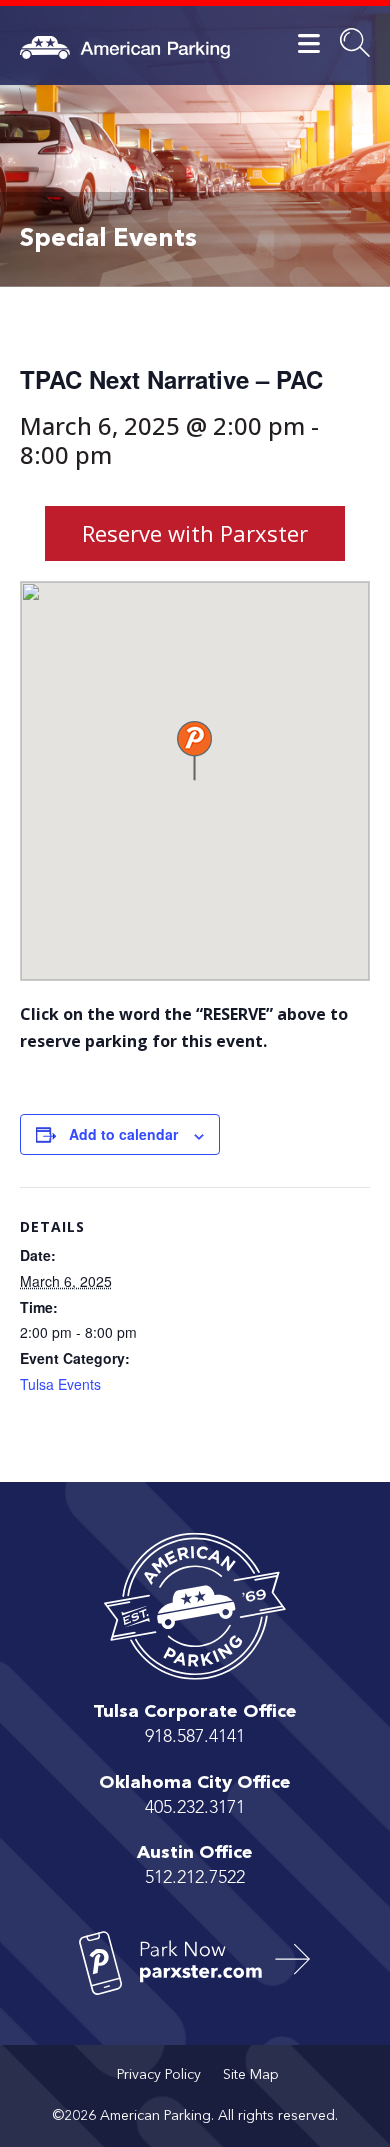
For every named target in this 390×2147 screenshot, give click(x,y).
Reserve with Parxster (195, 533)
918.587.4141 (195, 1737)
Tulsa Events (60, 1384)
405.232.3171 (195, 1808)
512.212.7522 (195, 1878)
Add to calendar (123, 1134)
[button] (194, 751)
